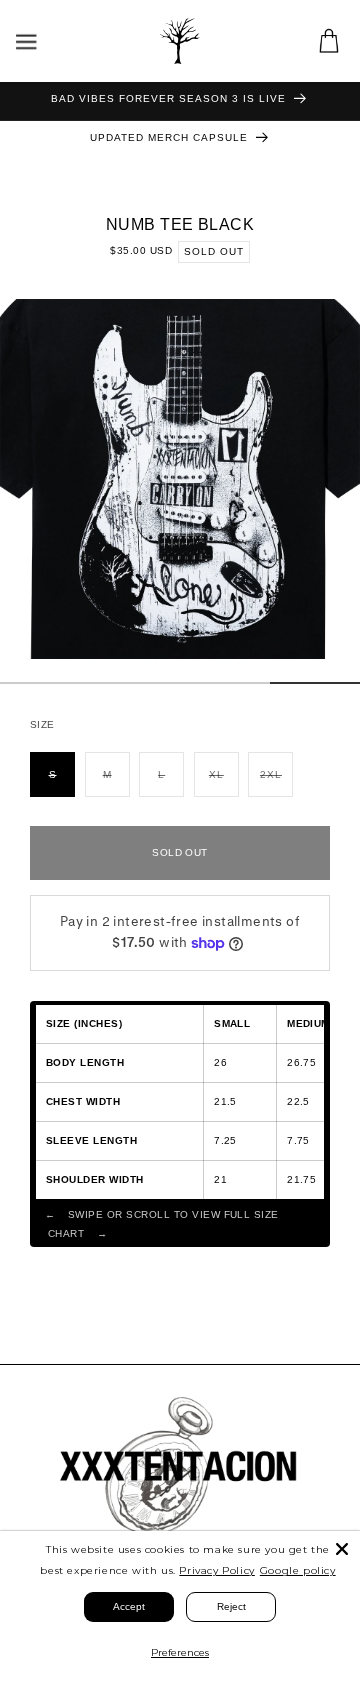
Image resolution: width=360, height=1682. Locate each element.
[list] (180, 479)
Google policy (298, 1570)
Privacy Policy (216, 1570)
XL (224, 783)
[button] (26, 41)
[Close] (342, 1549)
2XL (276, 783)
